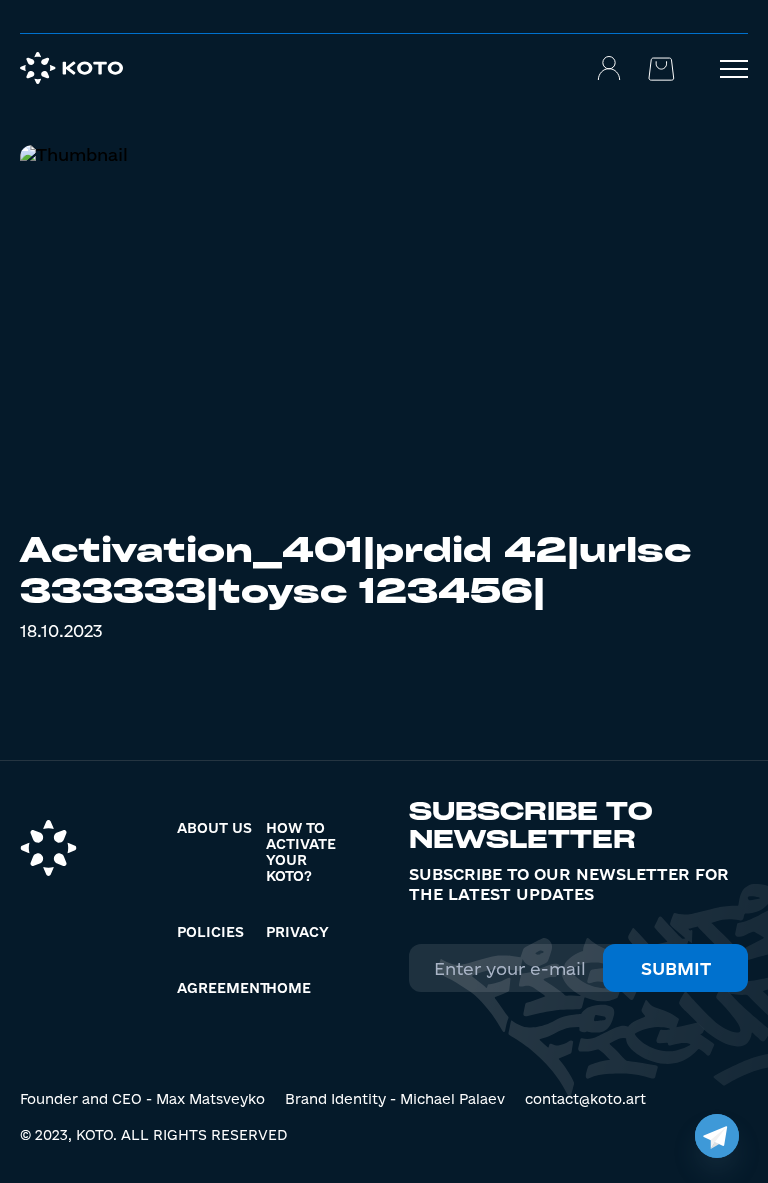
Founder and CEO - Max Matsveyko (142, 1099)
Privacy (297, 932)
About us (214, 828)
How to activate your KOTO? (301, 852)
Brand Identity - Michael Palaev (395, 1099)
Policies (210, 932)
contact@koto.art (585, 1099)
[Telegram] (717, 1136)
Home (288, 988)
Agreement (223, 988)
